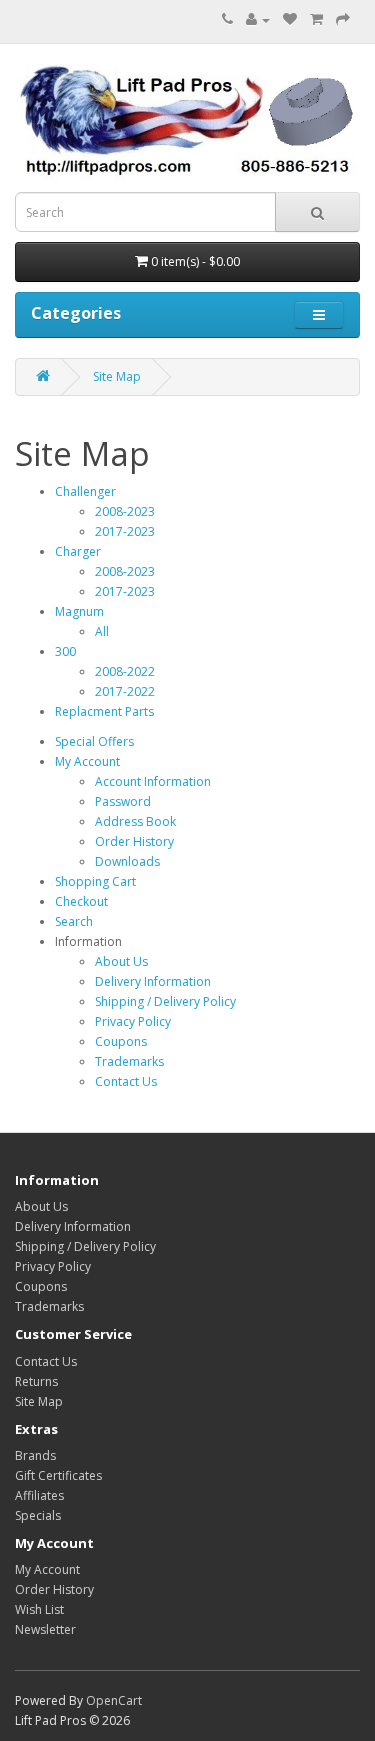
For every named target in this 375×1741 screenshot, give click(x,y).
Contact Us (126, 1081)
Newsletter (45, 1629)
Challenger (85, 491)
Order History (134, 841)
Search (74, 921)
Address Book (135, 821)
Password (123, 801)
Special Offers (94, 741)
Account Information (153, 781)
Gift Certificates (58, 1475)
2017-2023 (125, 531)
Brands (35, 1455)
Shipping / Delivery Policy (165, 1001)
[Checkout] (343, 19)
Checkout (81, 901)
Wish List (39, 1609)
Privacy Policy (133, 1021)
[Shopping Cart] (316, 19)
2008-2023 (125, 511)
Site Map (117, 376)
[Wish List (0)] (290, 19)
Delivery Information (153, 981)
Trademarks (129, 1061)
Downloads (127, 861)
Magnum (79, 611)
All (102, 631)
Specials (38, 1515)
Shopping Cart (95, 881)
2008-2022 (125, 671)
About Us (121, 961)
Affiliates (39, 1495)
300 (65, 651)
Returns (36, 1381)
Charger (78, 551)
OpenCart (114, 1700)
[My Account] (258, 19)
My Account (87, 761)
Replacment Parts (104, 711)
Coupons (121, 1041)
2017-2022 (125, 691)
